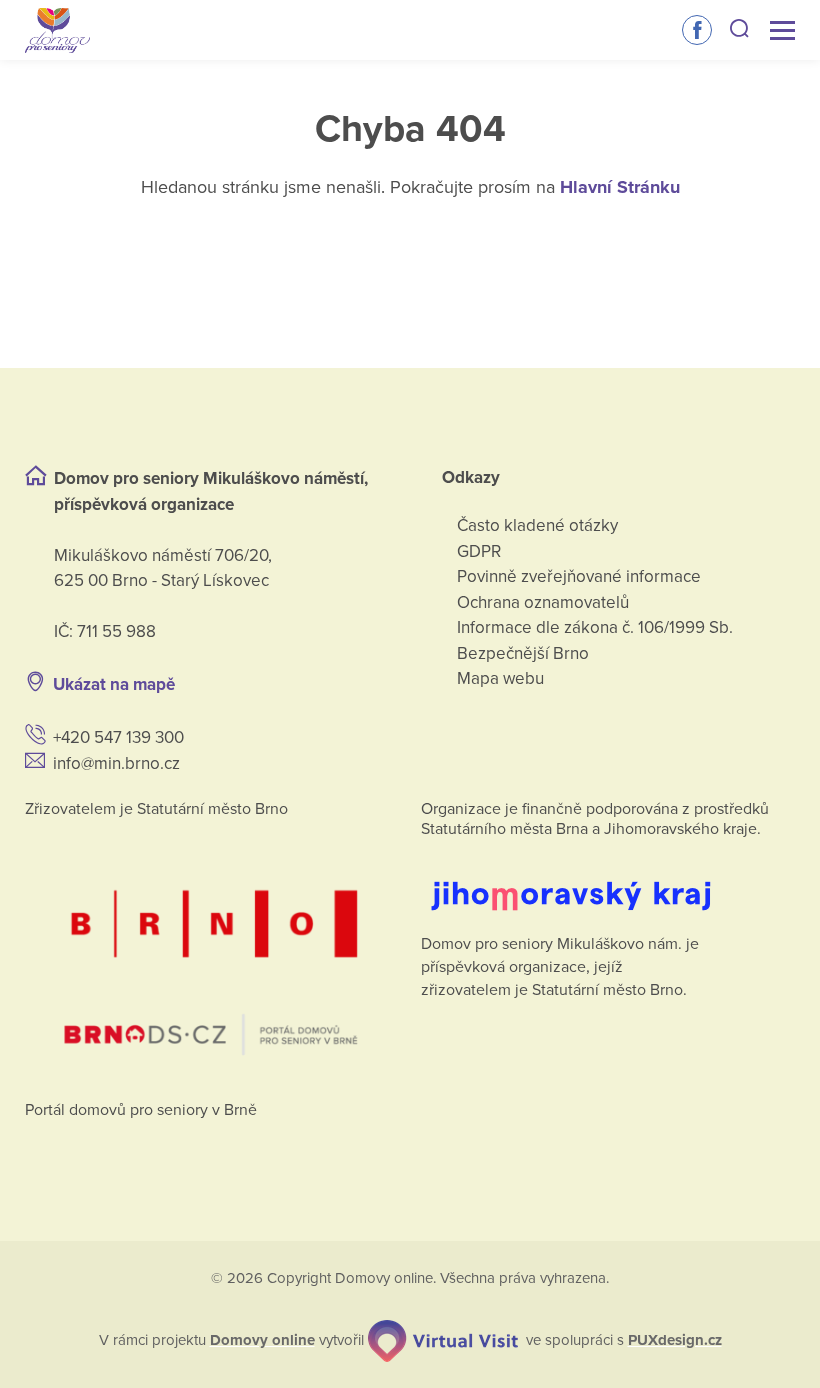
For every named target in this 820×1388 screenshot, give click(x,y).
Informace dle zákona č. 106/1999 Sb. (595, 627)
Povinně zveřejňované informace (579, 576)
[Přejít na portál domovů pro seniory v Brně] (212, 953)
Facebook (697, 30)
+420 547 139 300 (118, 737)
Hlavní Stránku (620, 187)
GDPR (479, 551)
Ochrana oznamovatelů (543, 602)
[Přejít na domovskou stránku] (57, 30)
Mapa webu (500, 678)
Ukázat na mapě (114, 684)
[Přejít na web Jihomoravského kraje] (608, 880)
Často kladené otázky (537, 525)
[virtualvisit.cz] (443, 1341)
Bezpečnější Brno (523, 653)
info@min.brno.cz (116, 763)
